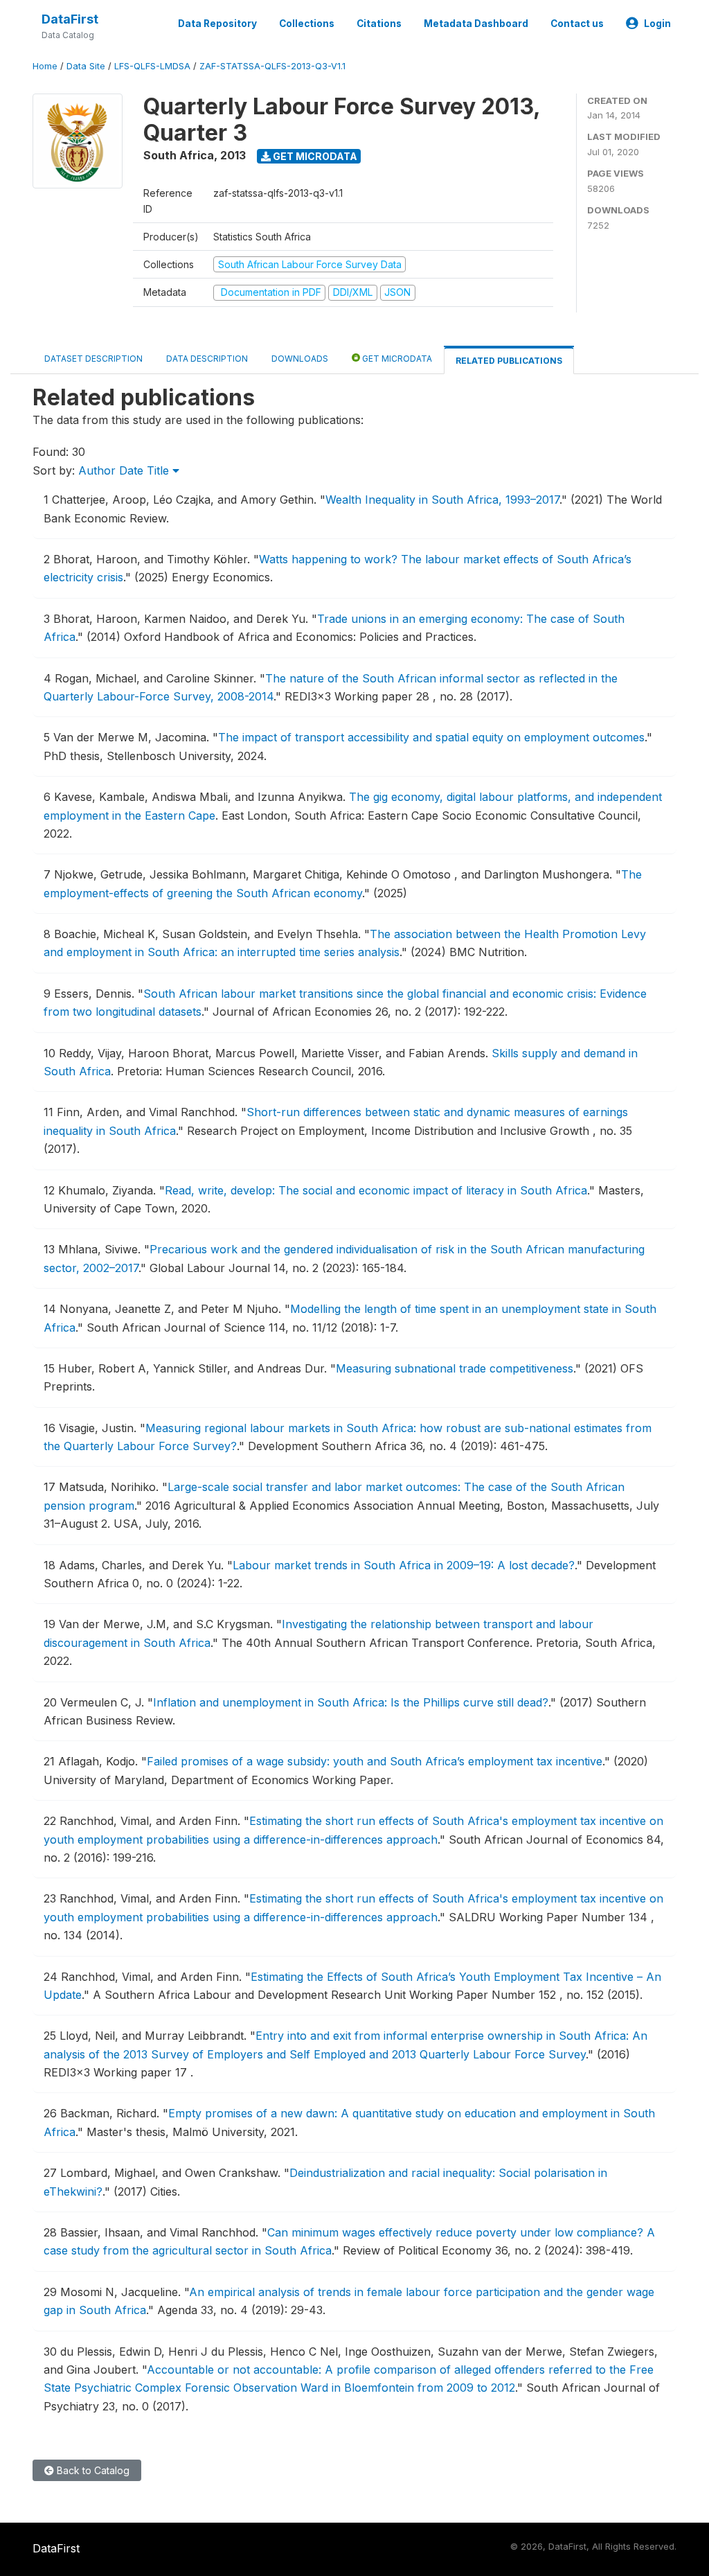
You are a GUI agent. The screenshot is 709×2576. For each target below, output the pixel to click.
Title (160, 470)
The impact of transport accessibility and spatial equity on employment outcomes (431, 737)
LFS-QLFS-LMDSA (152, 66)
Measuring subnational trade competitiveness (455, 1368)
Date (131, 470)
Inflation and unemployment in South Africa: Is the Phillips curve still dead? (351, 1702)
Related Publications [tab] (509, 361)
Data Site (86, 66)
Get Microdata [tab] (396, 359)
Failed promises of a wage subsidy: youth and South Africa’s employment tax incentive (375, 1761)
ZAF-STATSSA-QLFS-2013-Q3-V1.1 (272, 66)
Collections (307, 24)
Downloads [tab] (300, 359)
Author (97, 470)
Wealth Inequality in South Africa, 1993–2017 (442, 500)
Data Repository (217, 24)
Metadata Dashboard (476, 24)
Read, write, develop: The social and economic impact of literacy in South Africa (376, 1190)
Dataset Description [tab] (93, 359)
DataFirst (70, 19)
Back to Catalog (92, 2470)
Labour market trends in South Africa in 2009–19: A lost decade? (404, 1565)
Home (45, 66)
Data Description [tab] (207, 359)
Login (657, 24)
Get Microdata (314, 156)
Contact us (577, 24)
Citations (379, 24)
